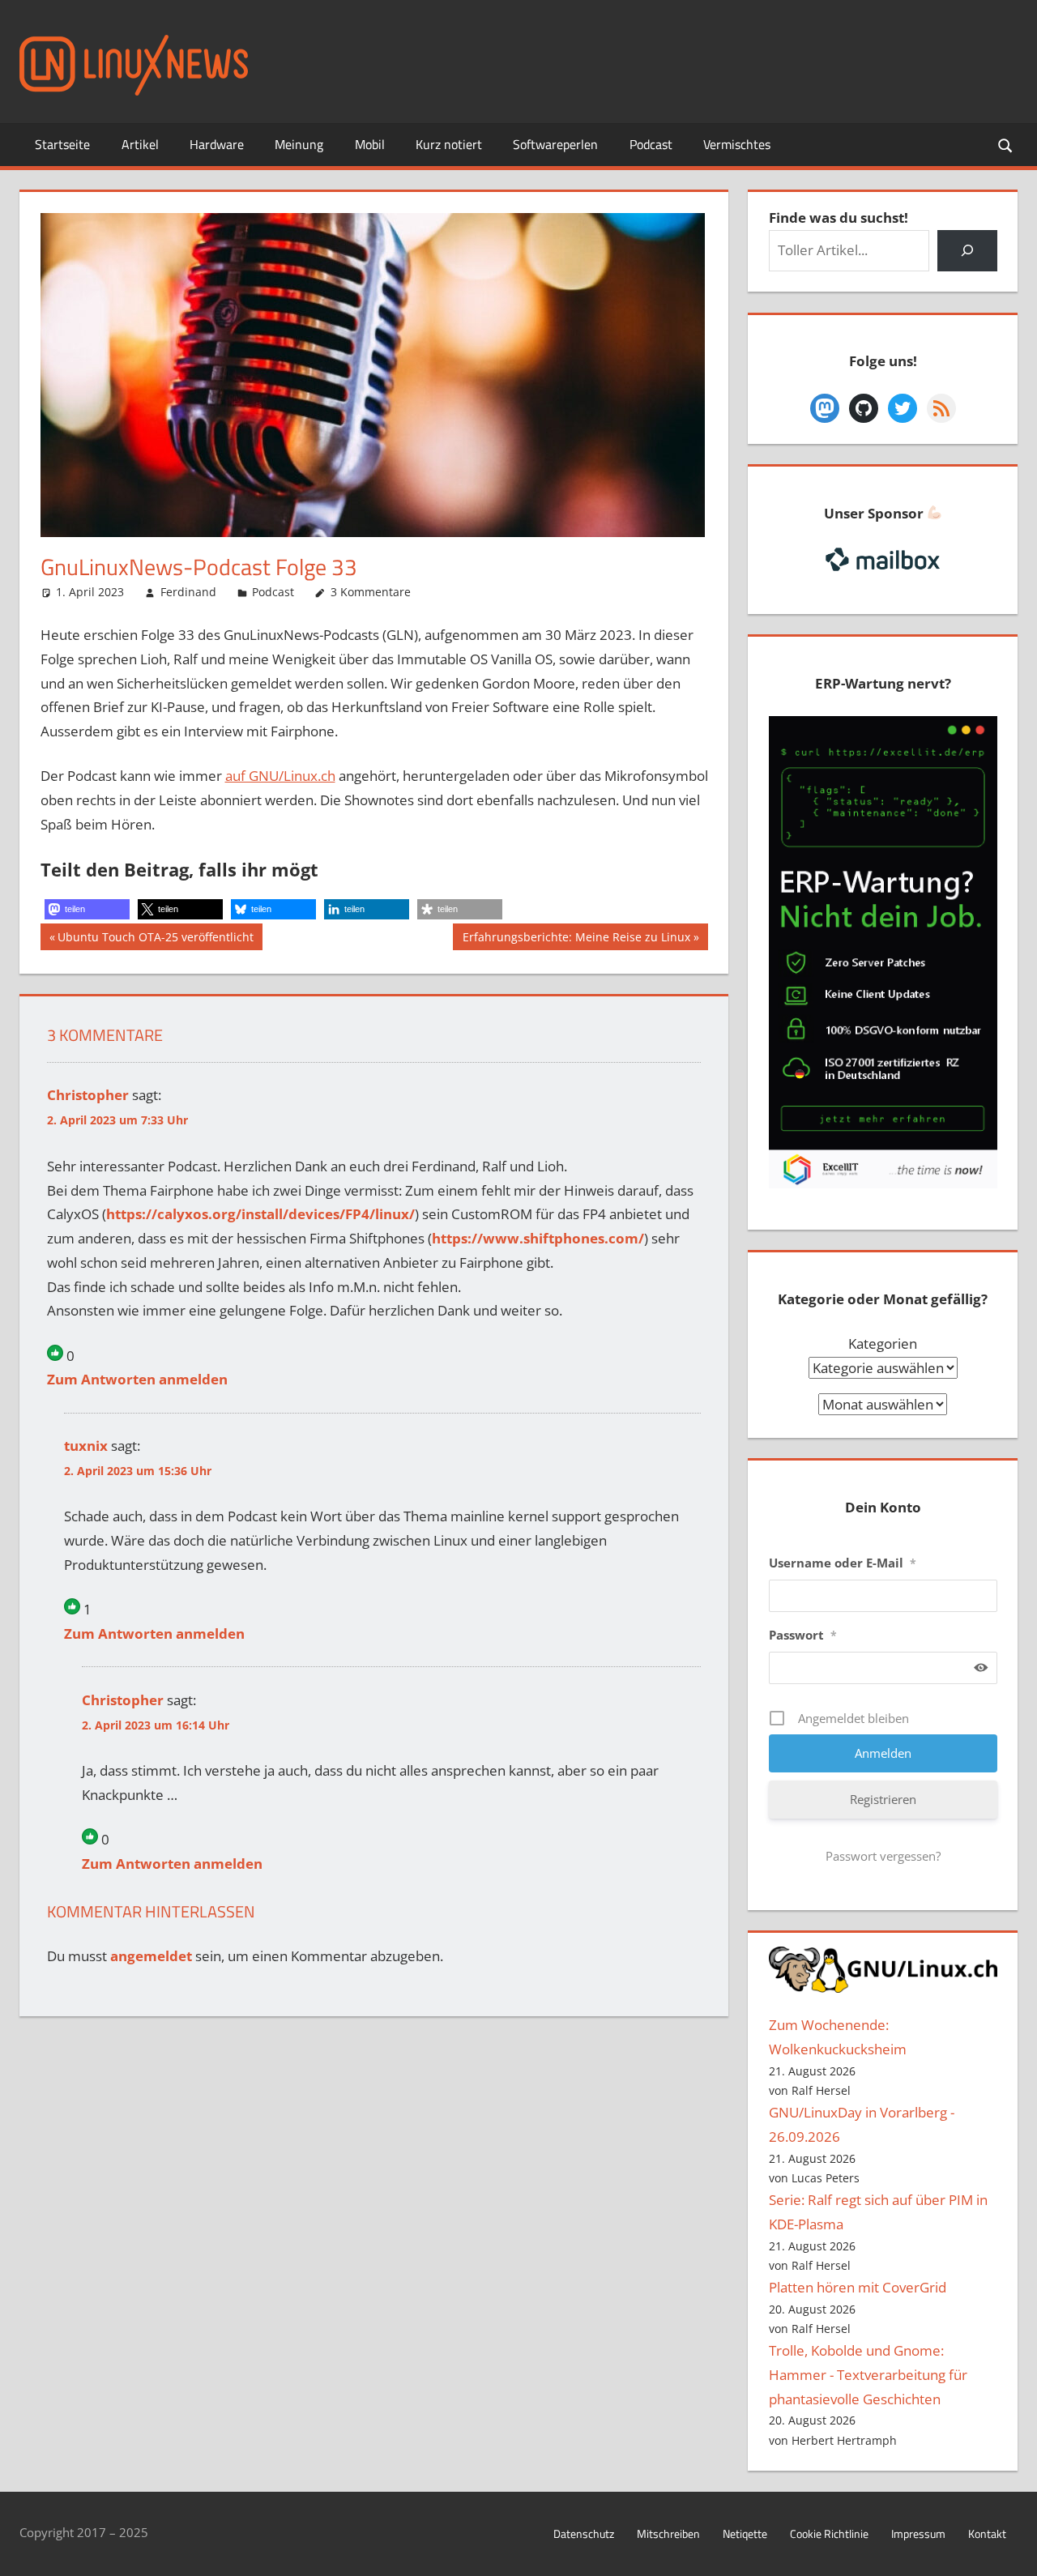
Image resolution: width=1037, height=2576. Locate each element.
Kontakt (987, 2533)
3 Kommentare (371, 592)
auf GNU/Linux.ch (280, 776)
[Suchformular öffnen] (1006, 145)
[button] (87, 909)
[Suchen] (967, 251)
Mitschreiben (668, 2533)
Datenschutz (584, 2533)
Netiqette (745, 2533)
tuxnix (86, 1446)
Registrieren (883, 1799)
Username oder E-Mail (843, 1563)
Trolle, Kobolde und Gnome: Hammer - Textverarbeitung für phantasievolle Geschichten (868, 2375)
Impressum (918, 2533)
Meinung (299, 144)
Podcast (651, 144)
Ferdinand (188, 592)
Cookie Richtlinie (829, 2533)
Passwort (803, 1635)
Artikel (140, 144)
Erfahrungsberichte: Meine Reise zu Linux (576, 939)
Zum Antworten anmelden (137, 1379)
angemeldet (151, 1956)
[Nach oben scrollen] (1010, 2549)
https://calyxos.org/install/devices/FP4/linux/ (260, 1214)
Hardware (217, 144)
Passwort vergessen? (883, 1856)
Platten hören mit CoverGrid (858, 2287)
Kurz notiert (449, 144)
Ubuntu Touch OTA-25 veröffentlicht (155, 939)
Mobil (370, 144)
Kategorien (883, 1343)
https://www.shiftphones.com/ (538, 1238)
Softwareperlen (555, 144)
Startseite (62, 144)
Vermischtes (737, 144)
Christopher (88, 1095)
